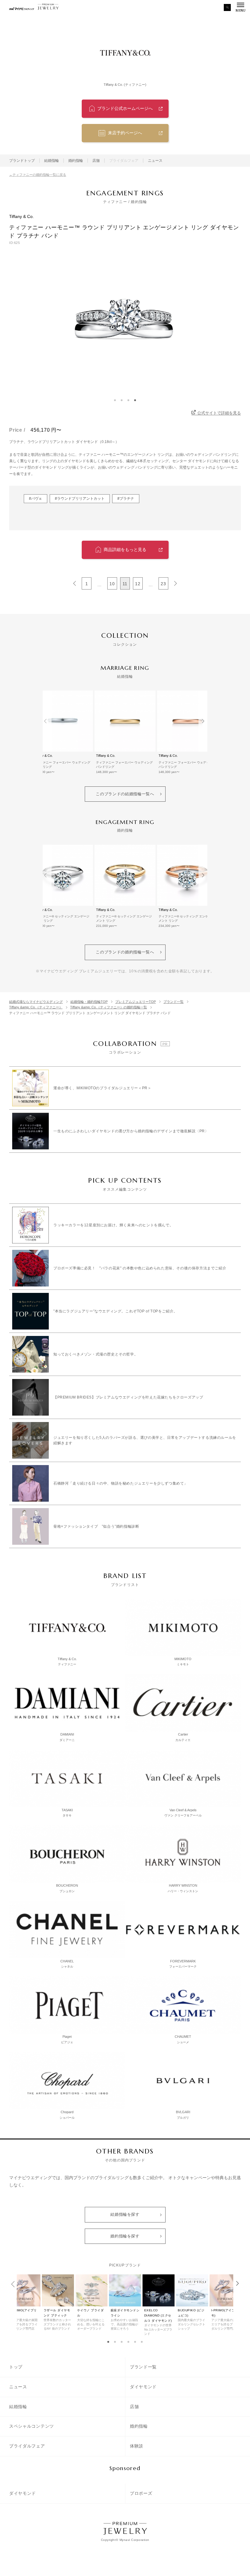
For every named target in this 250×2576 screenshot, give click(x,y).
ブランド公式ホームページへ (125, 108)
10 (112, 584)
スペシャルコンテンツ (32, 2426)
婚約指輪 (76, 161)
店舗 (96, 161)
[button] (108, 2342)
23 (163, 584)
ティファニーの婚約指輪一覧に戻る (39, 175)
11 (125, 584)
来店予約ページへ (125, 133)
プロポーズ (141, 2493)
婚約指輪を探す (125, 2236)
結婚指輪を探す (125, 2214)
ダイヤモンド (143, 2387)
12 (138, 584)
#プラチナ (126, 499)
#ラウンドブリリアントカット (80, 499)
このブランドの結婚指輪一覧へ (125, 794)
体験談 (137, 2446)
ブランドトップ (22, 161)
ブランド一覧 (143, 2367)
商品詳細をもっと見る (125, 550)
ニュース (155, 161)
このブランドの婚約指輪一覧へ (125, 952)
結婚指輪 (52, 161)
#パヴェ (36, 499)
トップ (16, 2367)
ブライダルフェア (27, 2446)
